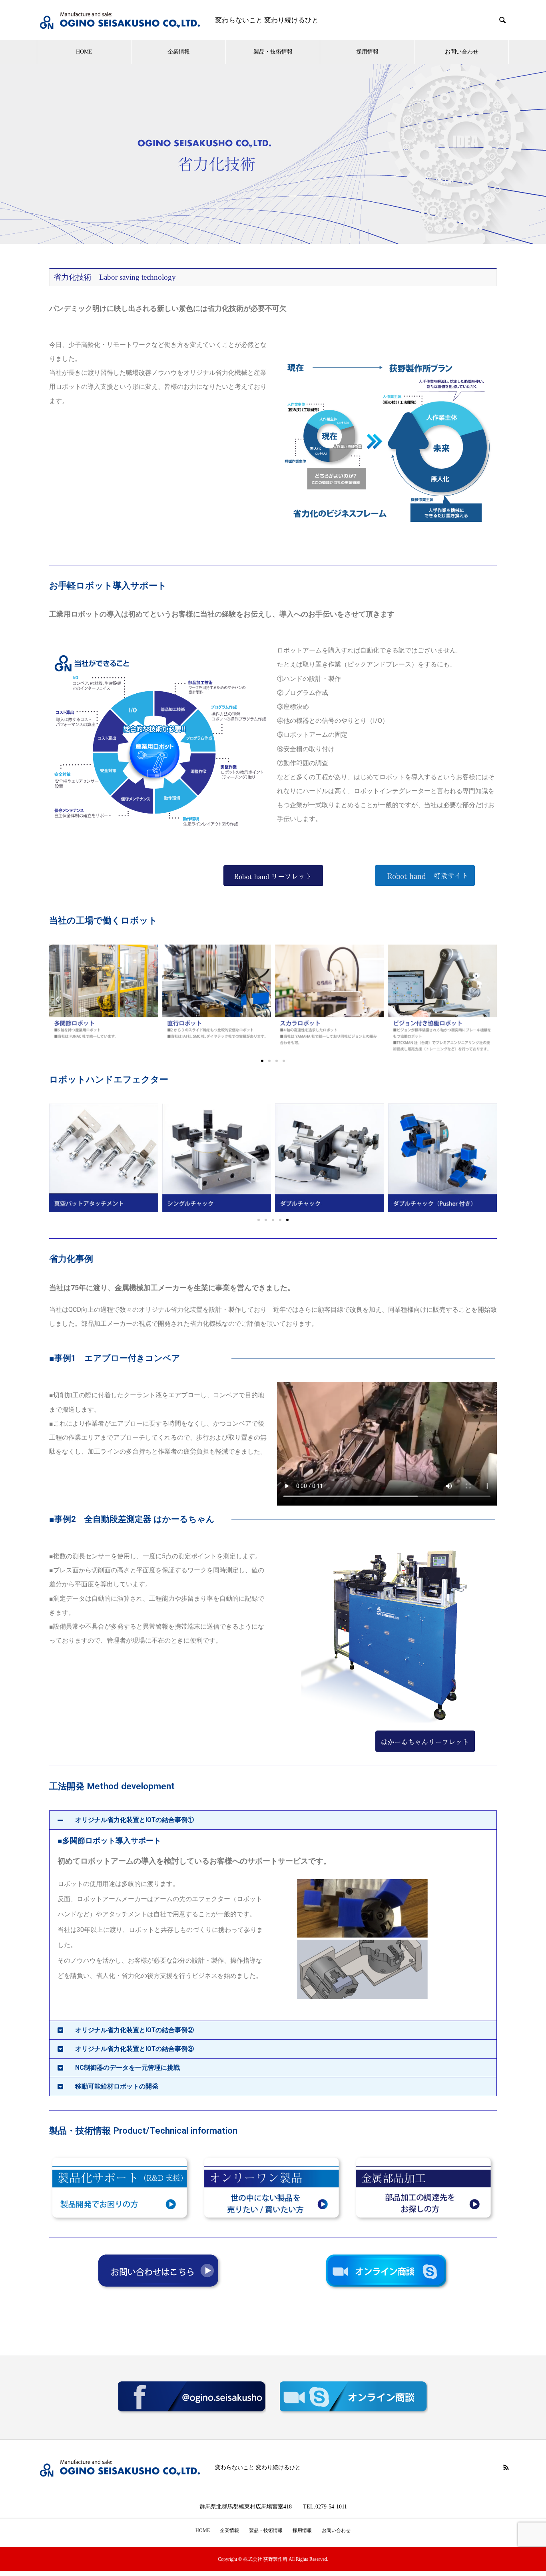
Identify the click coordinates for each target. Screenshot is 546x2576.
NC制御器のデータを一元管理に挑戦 (128, 2068)
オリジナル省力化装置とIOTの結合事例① (135, 1820)
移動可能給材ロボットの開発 (117, 2086)
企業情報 (179, 52)
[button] (57, 999)
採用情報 (367, 52)
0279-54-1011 (331, 2506)
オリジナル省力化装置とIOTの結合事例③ (135, 2049)
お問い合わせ (462, 52)
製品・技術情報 (273, 52)
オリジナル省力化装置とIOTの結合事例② (135, 2030)
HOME (84, 52)
